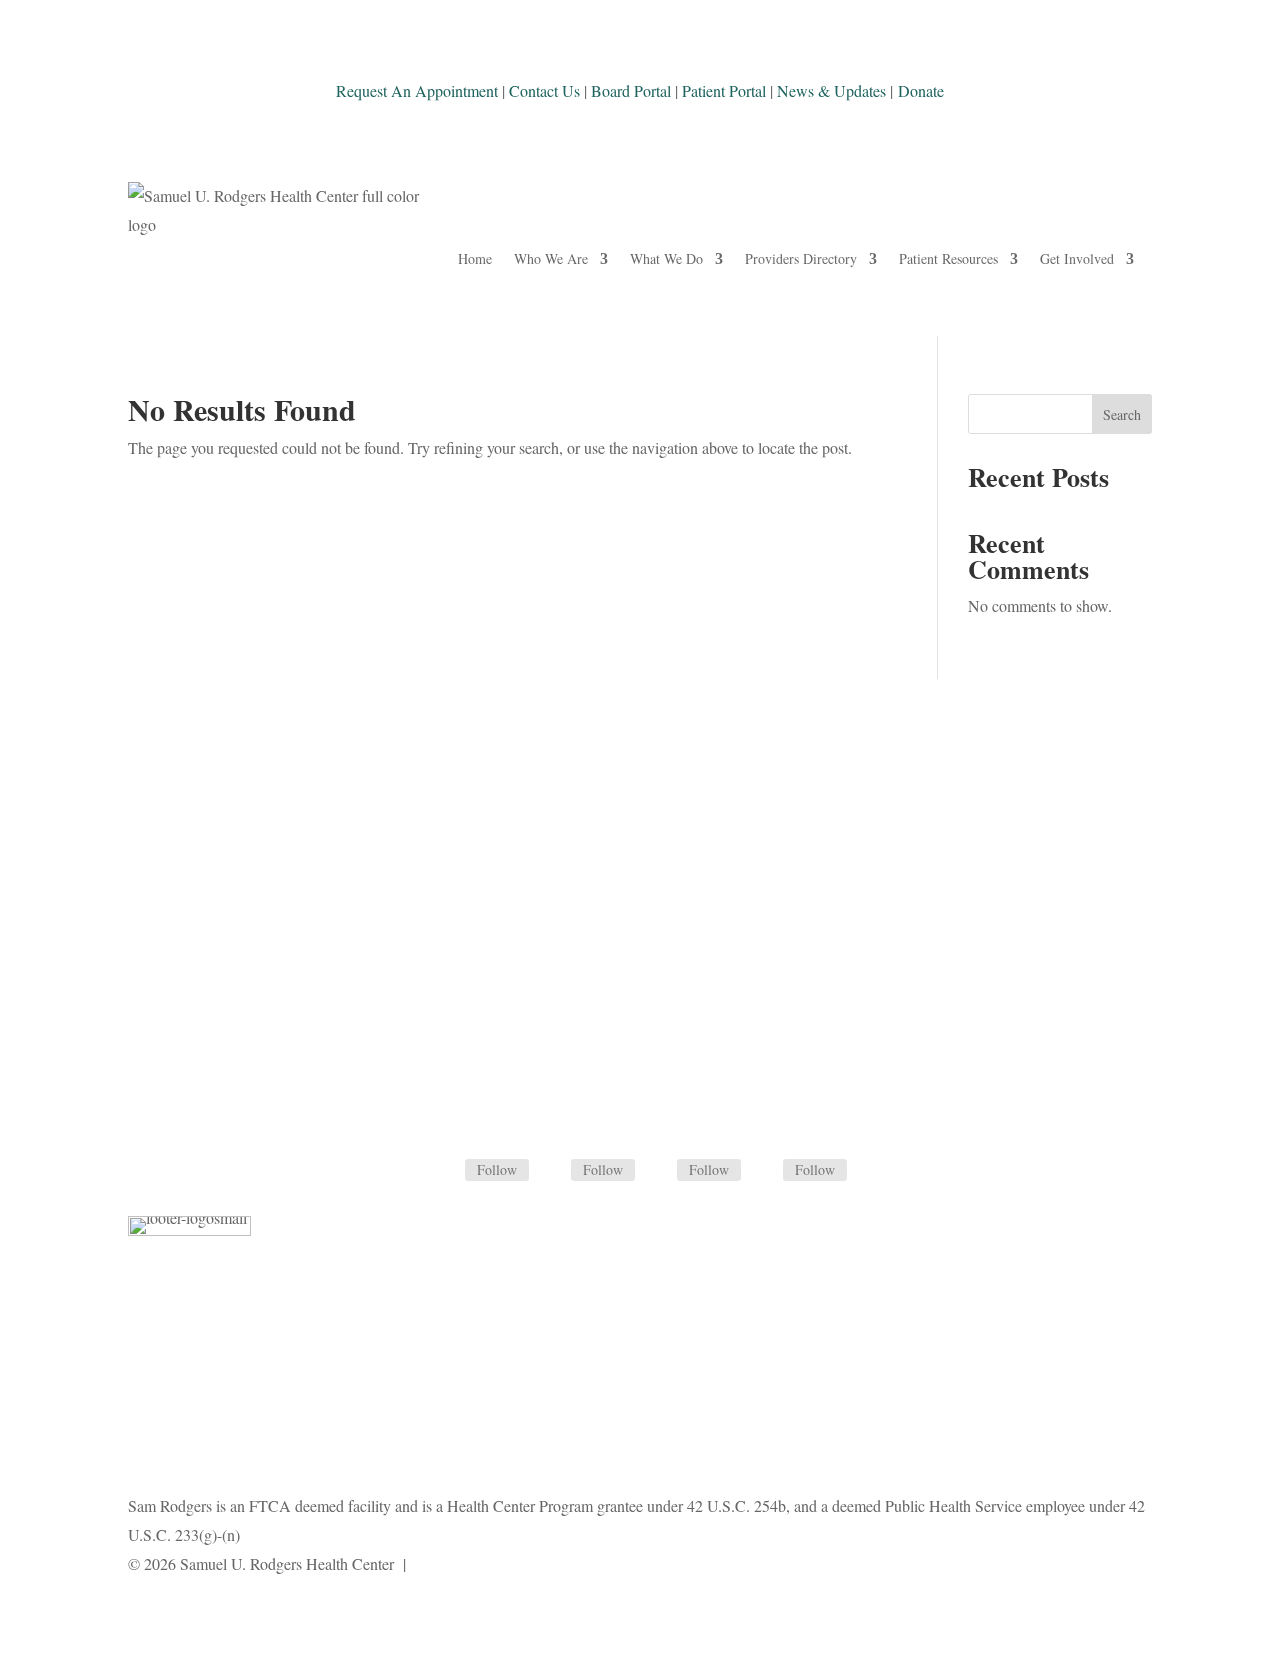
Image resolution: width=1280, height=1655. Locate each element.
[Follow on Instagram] (661, 1171)
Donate (921, 90)
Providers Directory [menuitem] (801, 258)
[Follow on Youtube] (767, 1171)
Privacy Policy (456, 1563)
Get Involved (1077, 258)
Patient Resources (948, 258)
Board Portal (629, 90)
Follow (497, 1169)
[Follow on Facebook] (449, 1171)
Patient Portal (724, 90)
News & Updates (831, 90)
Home (475, 258)
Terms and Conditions (582, 1563)
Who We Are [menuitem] (551, 258)
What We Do (666, 258)
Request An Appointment (417, 90)
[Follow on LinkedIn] (555, 1171)
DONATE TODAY (224, 1101)
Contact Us (544, 90)
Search (1122, 414)
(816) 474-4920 (639, 934)
